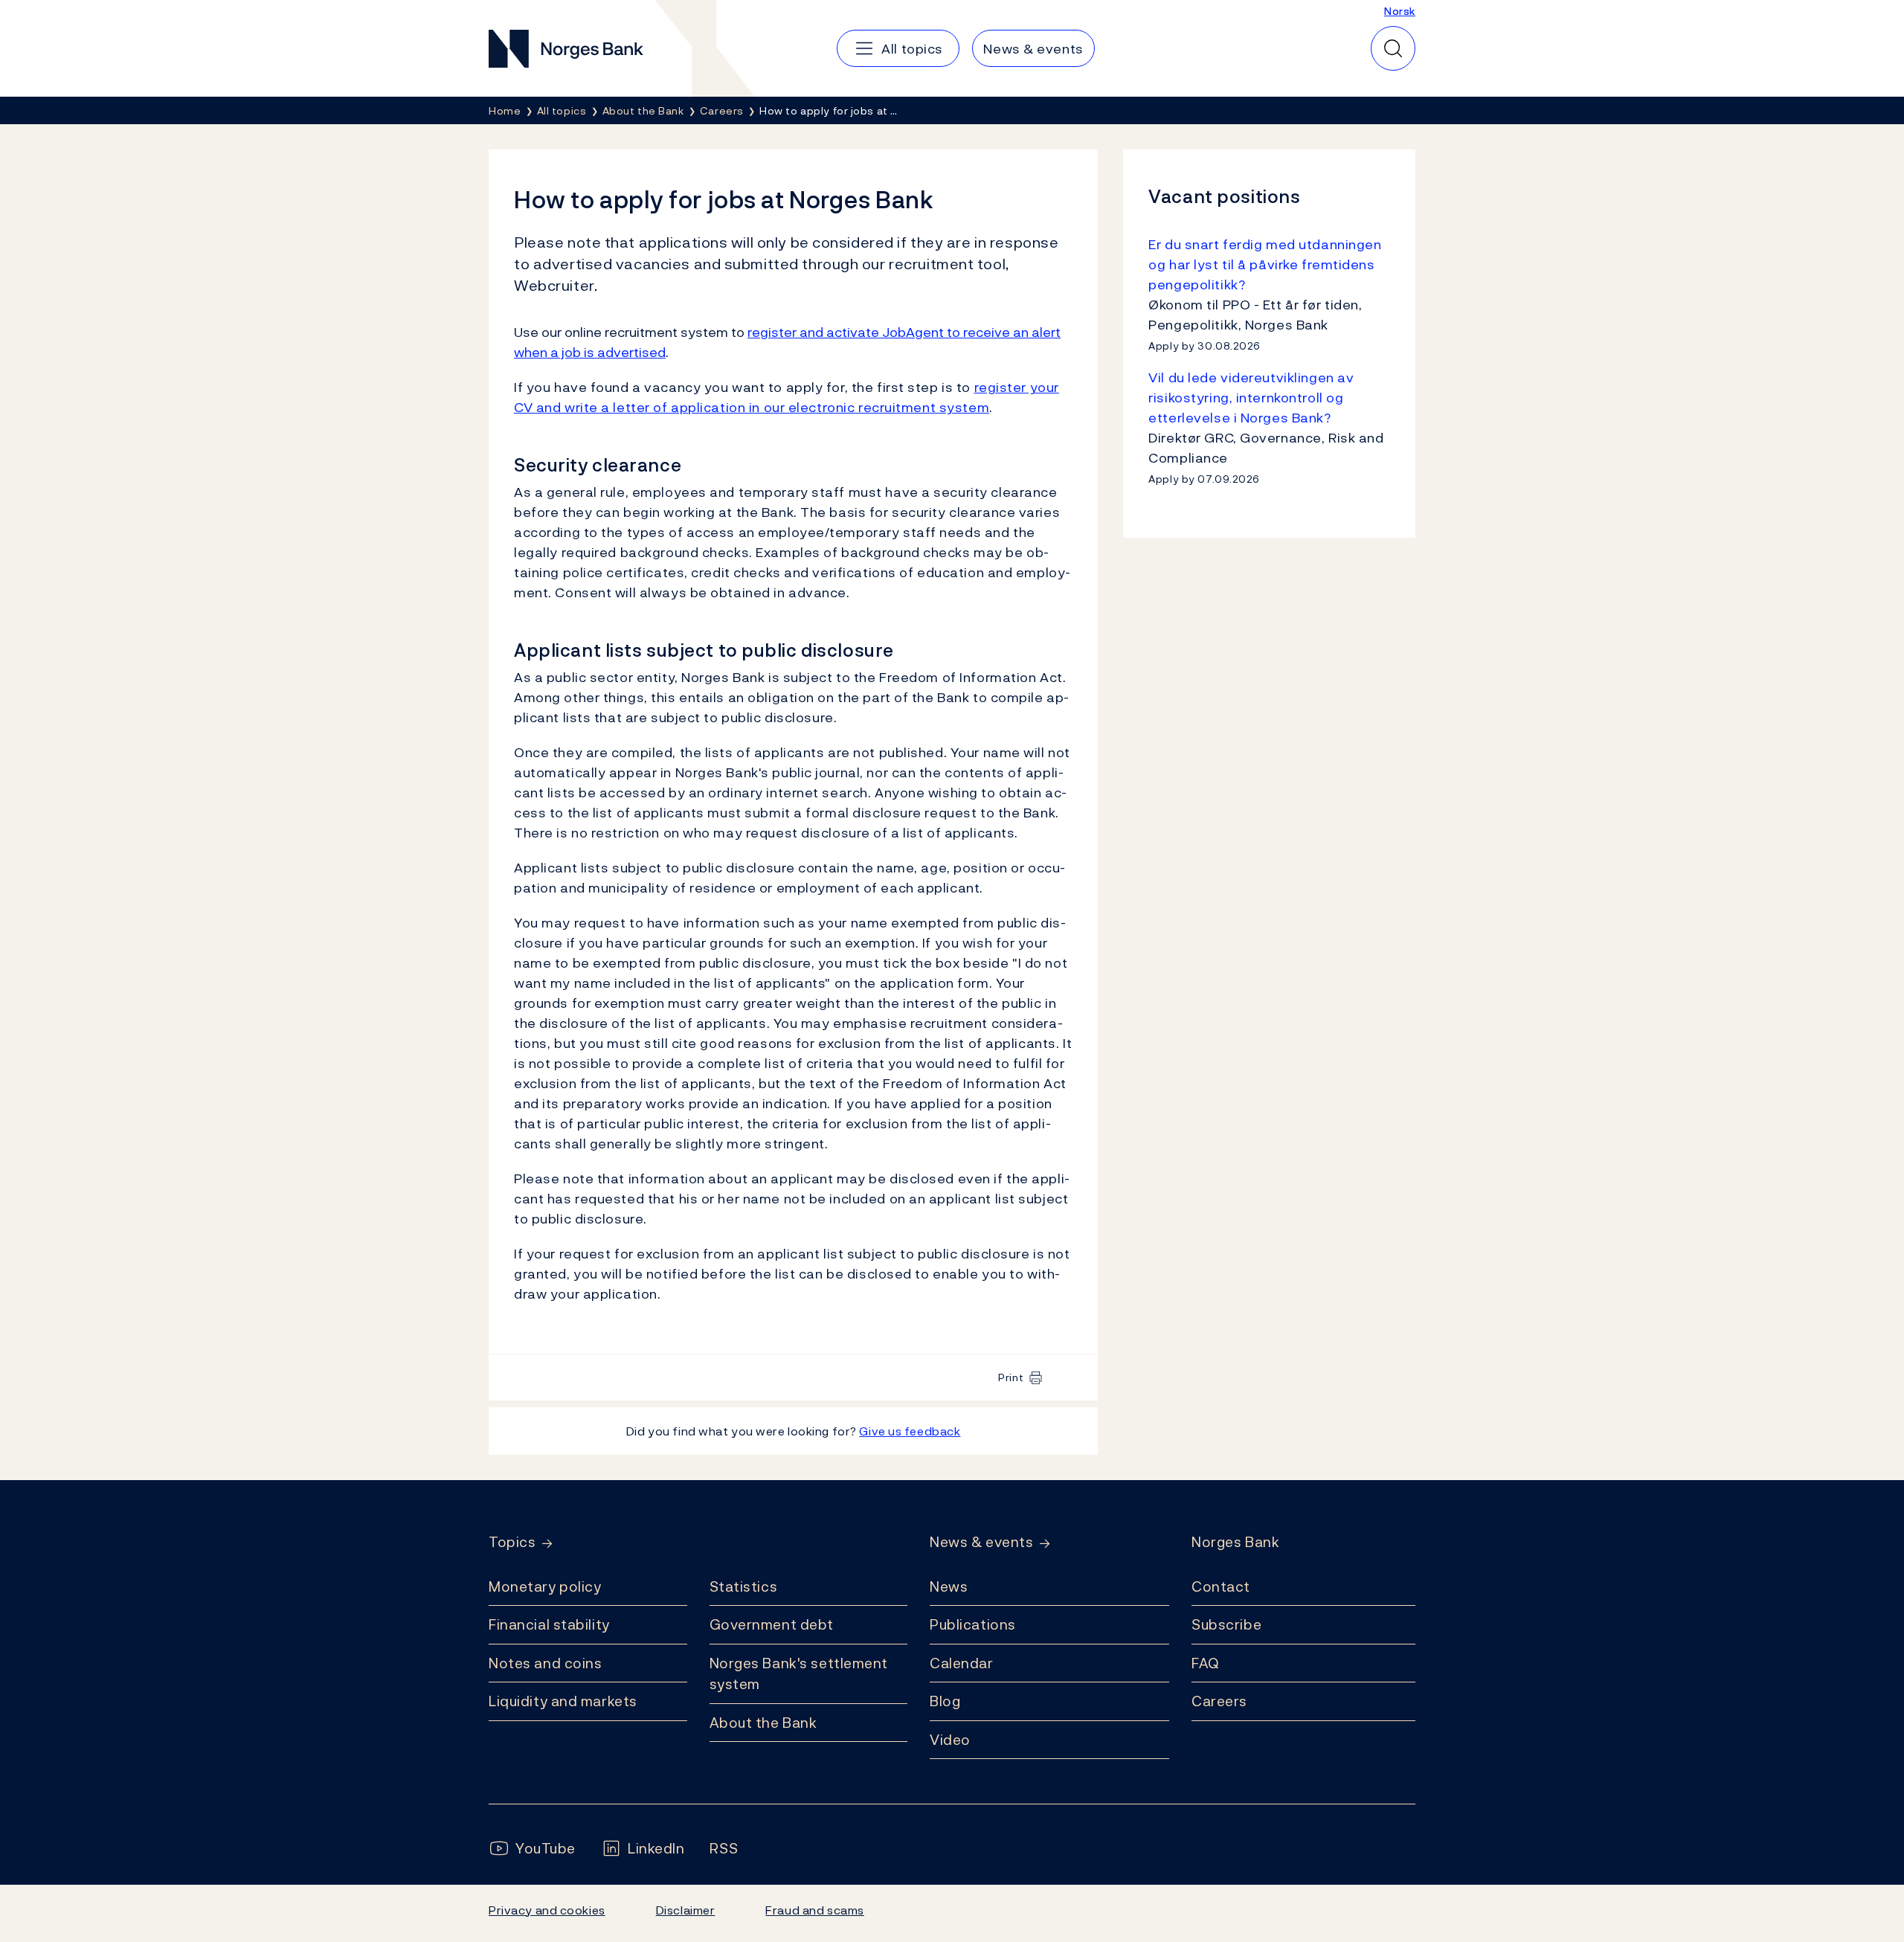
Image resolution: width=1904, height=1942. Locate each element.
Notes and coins (545, 1663)
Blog (945, 1701)
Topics (512, 1542)
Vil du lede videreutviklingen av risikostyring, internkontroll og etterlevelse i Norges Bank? (1251, 398)
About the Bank (763, 1723)
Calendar (962, 1663)
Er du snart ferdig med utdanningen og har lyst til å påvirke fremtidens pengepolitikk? (1265, 264)
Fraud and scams (814, 1910)
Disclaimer (686, 1910)
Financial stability (549, 1624)
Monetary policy (545, 1586)
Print (1011, 1377)
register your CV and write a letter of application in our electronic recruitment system (787, 397)
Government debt (772, 1624)
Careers (1219, 1701)
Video (950, 1740)
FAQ (1206, 1663)
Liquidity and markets (563, 1701)
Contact (1221, 1586)
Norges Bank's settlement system (799, 1674)
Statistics (744, 1586)
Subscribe (1226, 1624)
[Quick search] (1393, 48)
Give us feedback (910, 1431)
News (949, 1586)
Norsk (1400, 11)
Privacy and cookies (547, 1910)
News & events (981, 1542)
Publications (973, 1624)
